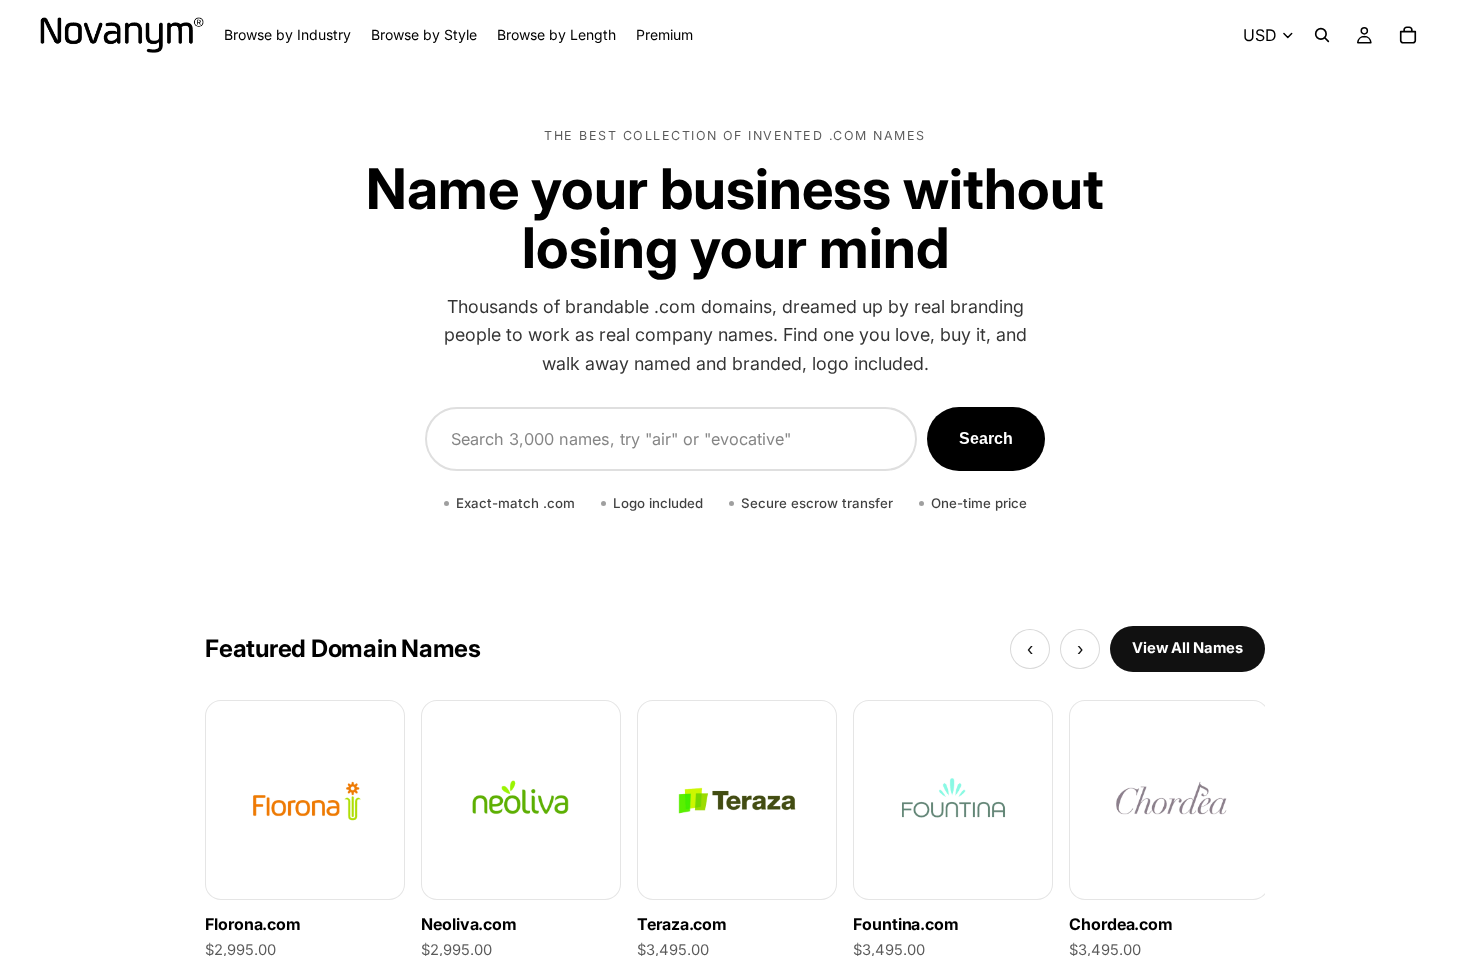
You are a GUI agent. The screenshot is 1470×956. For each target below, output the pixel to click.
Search (986, 438)
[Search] (1322, 35)
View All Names (1187, 648)
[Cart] (1408, 35)
